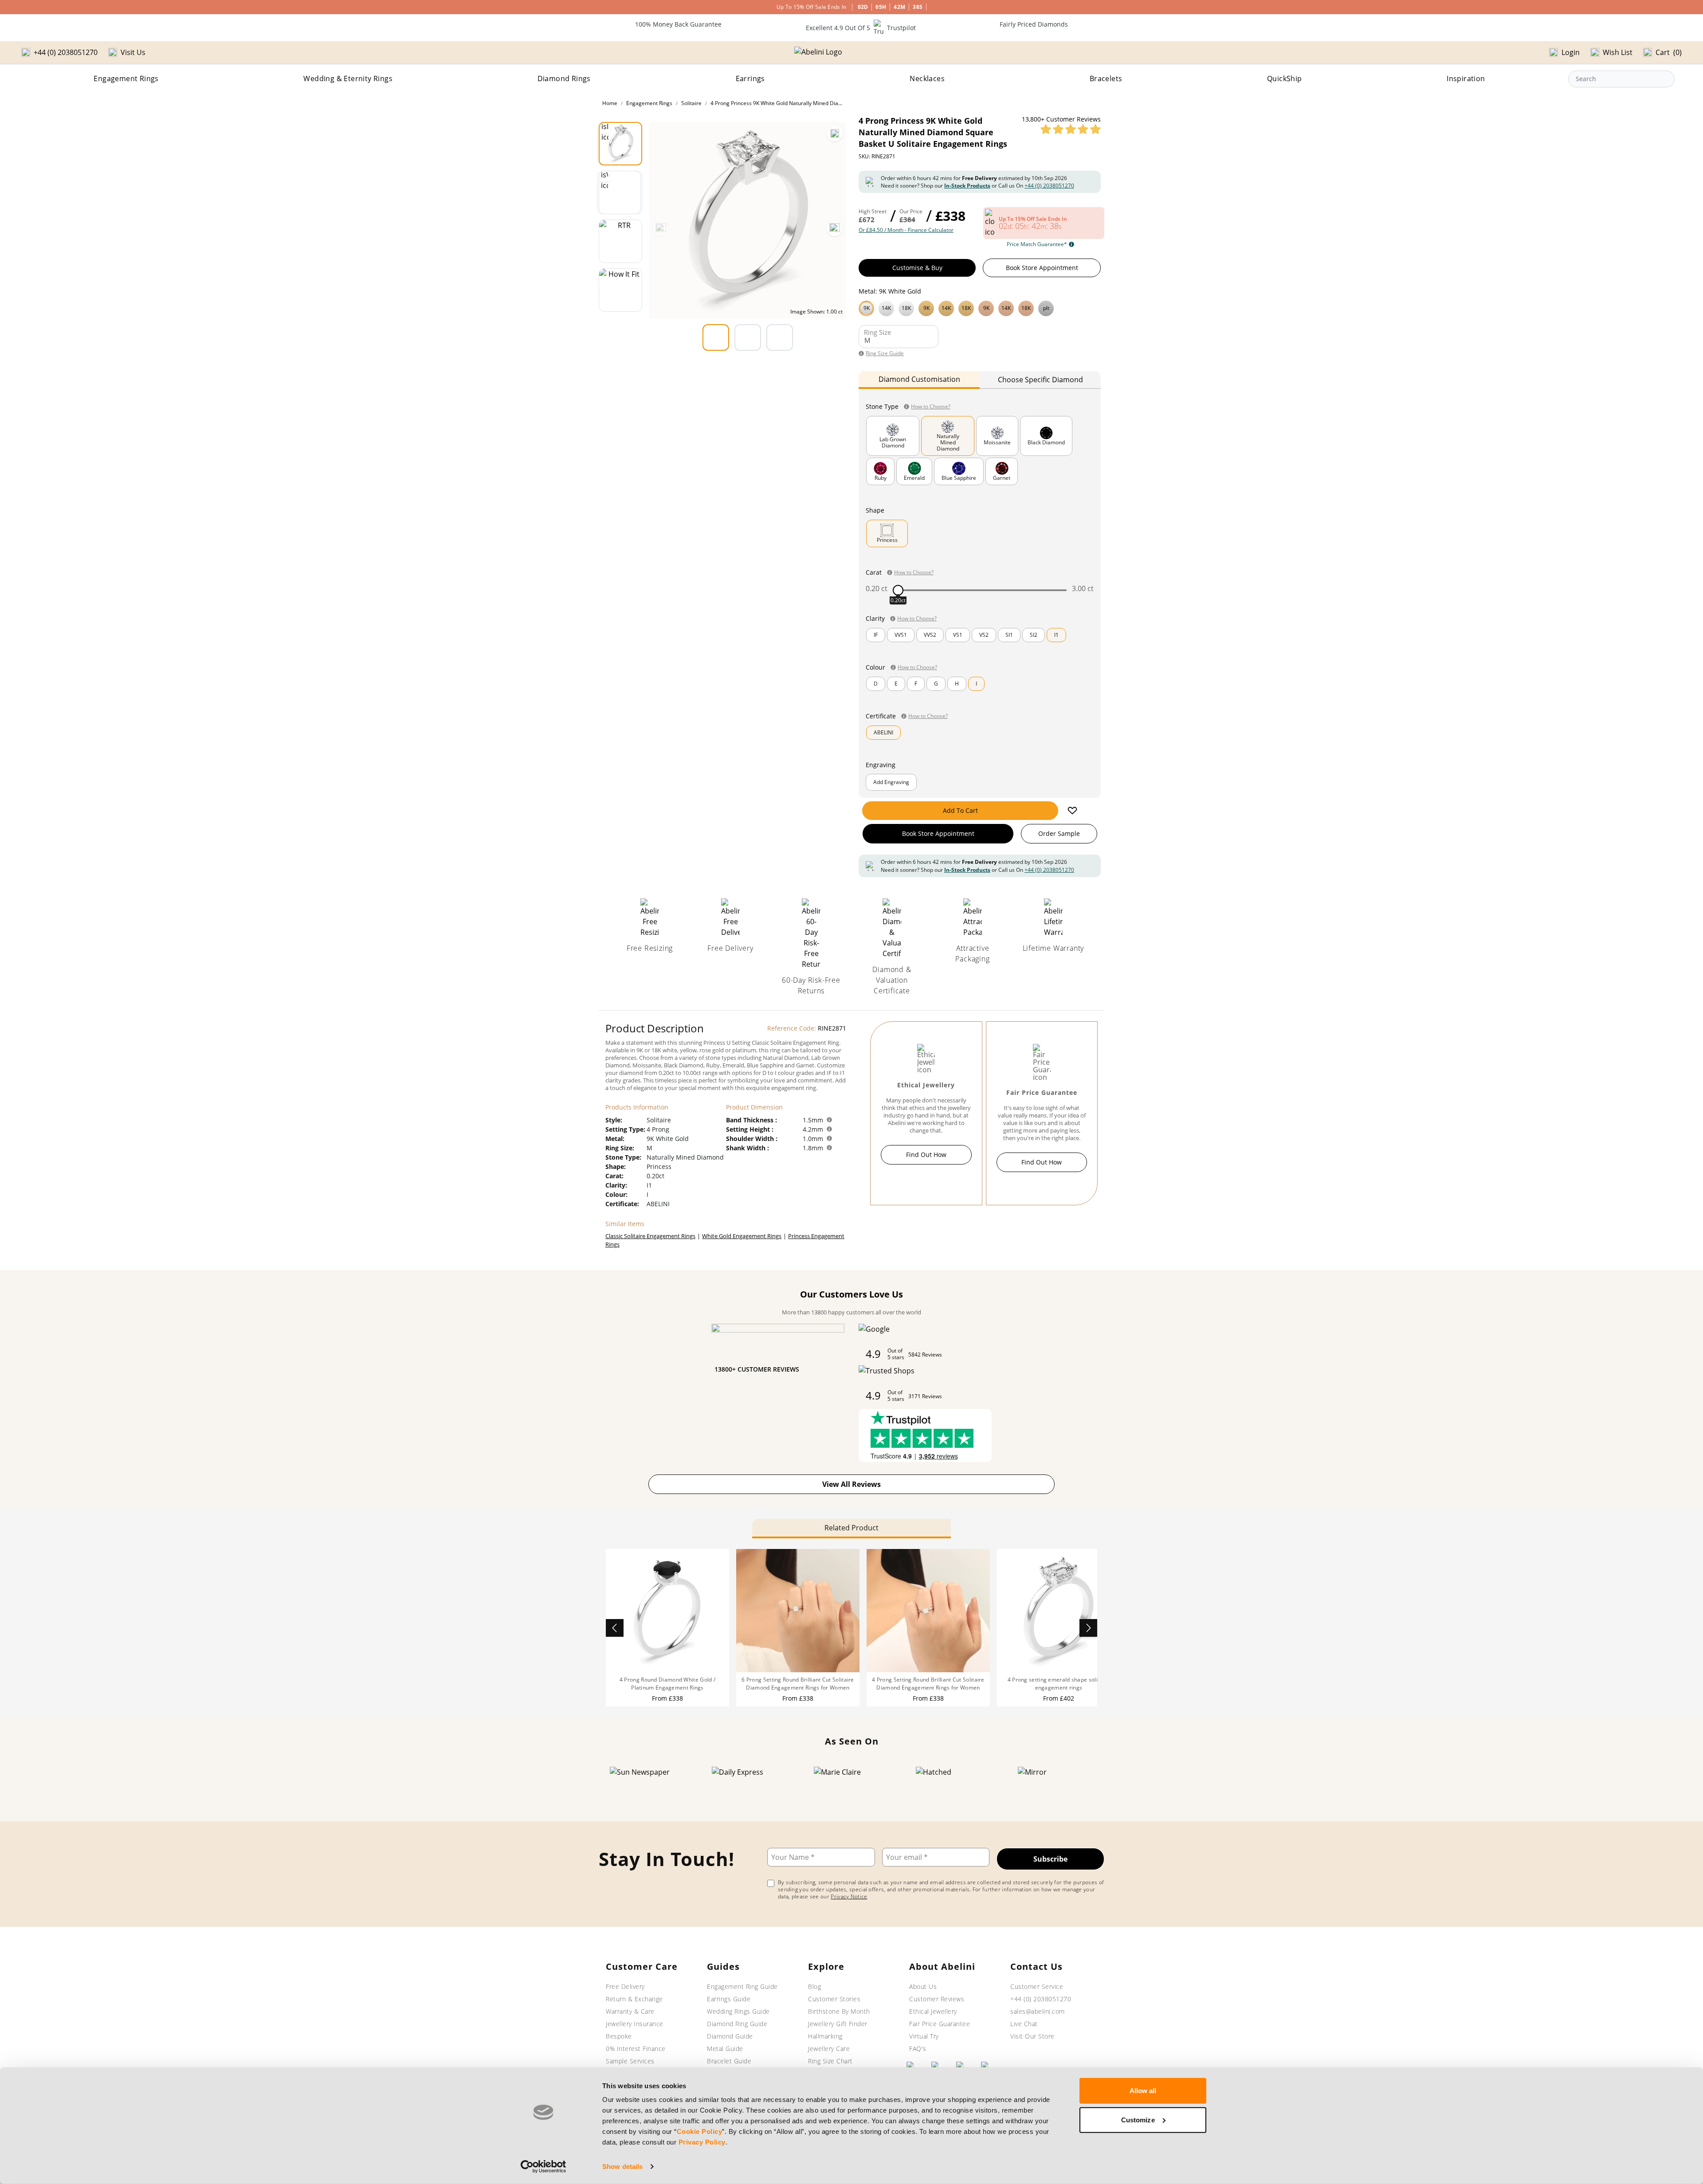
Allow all (1143, 2091)
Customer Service (1037, 1986)
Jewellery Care (829, 2049)
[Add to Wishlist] (1072, 811)
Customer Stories (834, 1999)
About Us (923, 1986)
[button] (980, 307)
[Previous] (661, 228)
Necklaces (927, 78)
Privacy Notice (849, 1896)
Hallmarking (825, 2036)
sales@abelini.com (1038, 2011)
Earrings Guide (729, 1999)
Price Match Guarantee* (1037, 244)
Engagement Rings (126, 78)
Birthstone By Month (839, 2011)
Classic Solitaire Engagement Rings (650, 1236)
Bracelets (1106, 78)
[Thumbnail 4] (620, 290)
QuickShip (1285, 78)
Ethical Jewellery (933, 2011)
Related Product (851, 1528)
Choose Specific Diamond (1040, 380)
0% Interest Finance (636, 2049)
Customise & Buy (917, 268)
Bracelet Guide (729, 2061)
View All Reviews (851, 1484)
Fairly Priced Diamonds (1034, 24)
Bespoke (619, 2036)
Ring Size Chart (830, 2061)
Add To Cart (960, 810)
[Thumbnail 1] (620, 144)
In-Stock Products (967, 186)
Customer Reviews (937, 1999)
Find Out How (926, 1155)
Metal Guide (725, 2049)
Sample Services (630, 2061)
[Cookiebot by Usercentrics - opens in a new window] (543, 2167)
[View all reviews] (1071, 129)
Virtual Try (924, 2036)
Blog (814, 1986)
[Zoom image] (835, 133)
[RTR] (620, 241)
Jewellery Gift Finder (838, 2024)
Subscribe (1050, 1859)
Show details (622, 2166)
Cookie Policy (700, 2131)
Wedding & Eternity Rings (348, 78)
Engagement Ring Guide (742, 1986)
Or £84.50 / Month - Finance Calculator (906, 230)
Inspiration (1466, 78)
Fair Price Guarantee (940, 2024)
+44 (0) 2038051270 (1049, 186)
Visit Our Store (1032, 2036)
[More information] (829, 1120)
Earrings (750, 78)
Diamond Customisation (919, 379)
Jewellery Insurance (635, 2024)
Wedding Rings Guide (738, 2011)
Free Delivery (625, 1986)
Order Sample (1059, 833)
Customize (1138, 2119)
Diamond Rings (564, 78)
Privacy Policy (702, 2142)
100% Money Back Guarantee (678, 24)
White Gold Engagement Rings (742, 1236)
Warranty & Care (630, 2011)
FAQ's (918, 2049)
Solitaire (691, 103)
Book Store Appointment (1042, 268)
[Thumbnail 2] (620, 192)
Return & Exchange (634, 1999)
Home (610, 103)
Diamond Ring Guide (737, 2024)
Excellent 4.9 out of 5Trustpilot (861, 28)
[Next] (835, 228)
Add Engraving (891, 782)
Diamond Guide (730, 2036)
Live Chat (1024, 2024)
